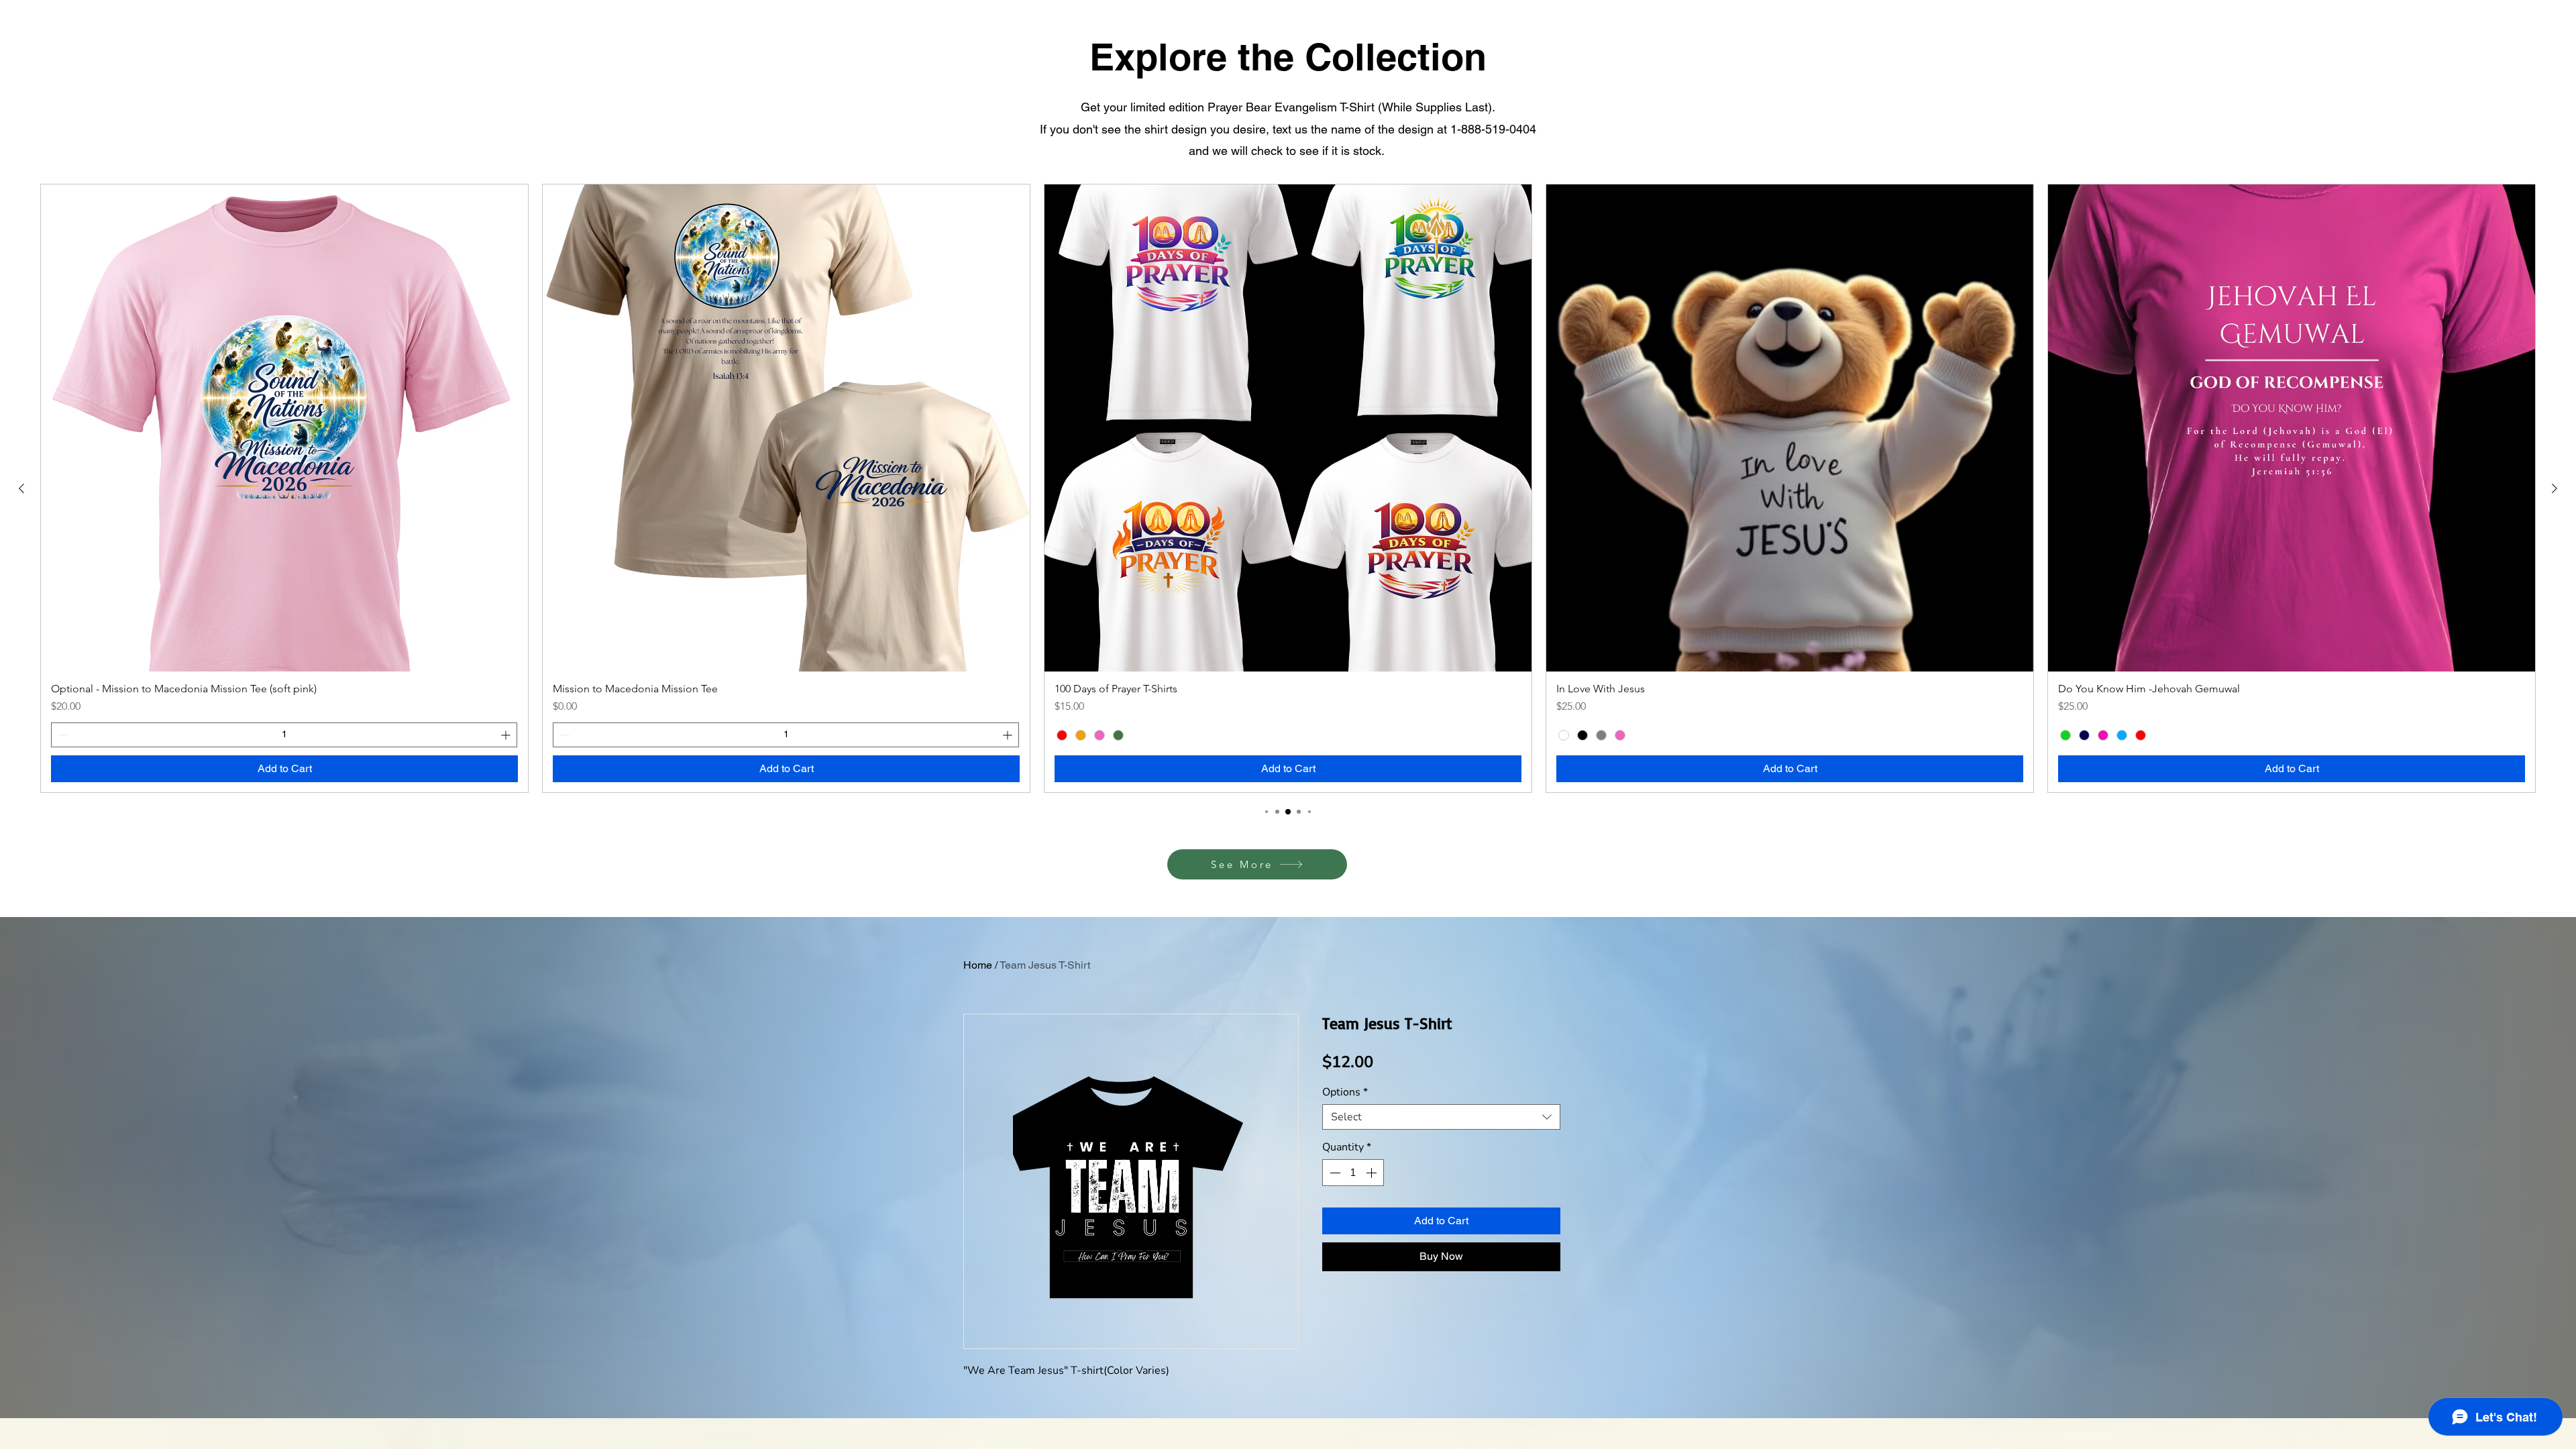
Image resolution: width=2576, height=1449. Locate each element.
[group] (1288, 488)
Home (978, 965)
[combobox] (1441, 1117)
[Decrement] (61, 735)
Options (1345, 1092)
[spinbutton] (284, 735)
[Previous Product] (21, 488)
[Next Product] (2555, 488)
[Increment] (507, 735)
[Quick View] (284, 428)
